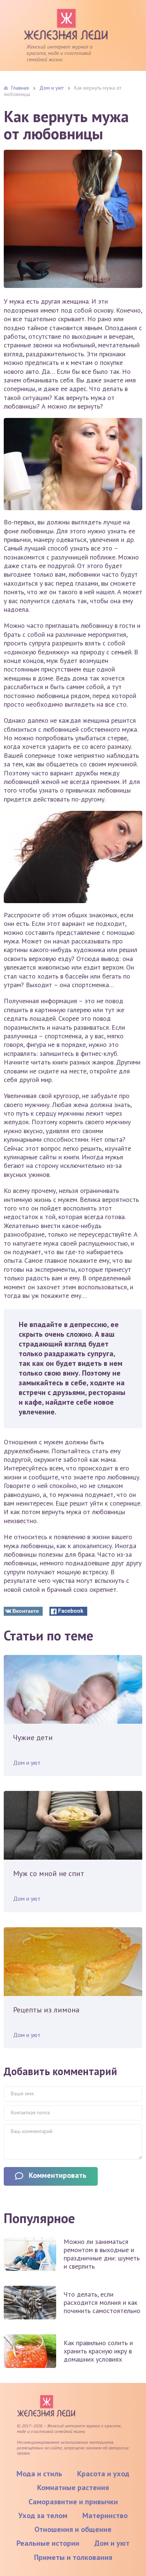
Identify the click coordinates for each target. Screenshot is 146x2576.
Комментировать (58, 2175)
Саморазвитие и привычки (73, 2502)
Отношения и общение (73, 2529)
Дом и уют (27, 1763)
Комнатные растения (73, 2487)
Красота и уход (103, 2474)
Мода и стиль (39, 2474)
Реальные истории (48, 2543)
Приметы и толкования (73, 2557)
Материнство (105, 2515)
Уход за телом (43, 2515)
